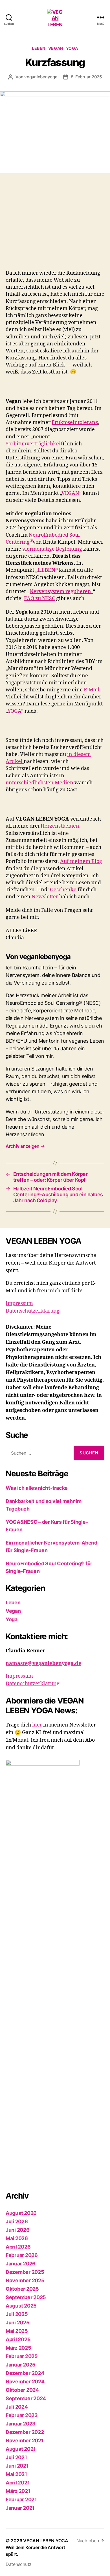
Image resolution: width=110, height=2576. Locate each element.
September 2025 (26, 2297)
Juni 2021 (17, 2466)
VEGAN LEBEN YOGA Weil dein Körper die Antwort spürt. (37, 2547)
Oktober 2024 (22, 2390)
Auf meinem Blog (81, 861)
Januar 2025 (21, 2365)
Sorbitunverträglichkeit (34, 444)
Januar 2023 (21, 2424)
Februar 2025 (22, 2356)
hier (37, 1725)
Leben (39, 48)
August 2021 (21, 2449)
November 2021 (25, 2441)
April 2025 (18, 2339)
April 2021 (18, 2483)
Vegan (56, 48)
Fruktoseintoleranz (75, 422)
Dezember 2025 (25, 2272)
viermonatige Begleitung (52, 549)
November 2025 (25, 2280)
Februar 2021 (21, 2499)
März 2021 (18, 2491)
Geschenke (64, 890)
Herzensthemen (60, 826)
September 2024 (26, 2398)
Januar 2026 (21, 2264)
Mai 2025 (17, 2331)
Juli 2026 (17, 2221)
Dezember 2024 (25, 2373)
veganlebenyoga (41, 77)
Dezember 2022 (25, 2432)
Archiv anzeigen (25, 1146)
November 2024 (25, 2382)
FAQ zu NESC (39, 599)
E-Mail (92, 690)
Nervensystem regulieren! (61, 592)
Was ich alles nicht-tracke (37, 1488)
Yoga (72, 48)
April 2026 (18, 2247)
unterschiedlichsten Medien (39, 783)
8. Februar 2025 (86, 77)
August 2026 (21, 2213)
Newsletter (45, 897)
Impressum (19, 1303)
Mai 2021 (16, 2474)
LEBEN (47, 570)
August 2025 (21, 2306)
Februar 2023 (22, 2415)
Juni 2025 (18, 2323)
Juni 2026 (18, 2230)
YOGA (14, 711)
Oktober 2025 (22, 2289)
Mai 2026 (17, 2238)
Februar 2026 (22, 2255)
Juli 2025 (17, 2314)
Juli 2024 (17, 2407)
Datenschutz (19, 2564)
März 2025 (18, 2348)
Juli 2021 (16, 2457)
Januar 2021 (20, 2508)
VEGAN (70, 493)
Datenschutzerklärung (33, 1311)
